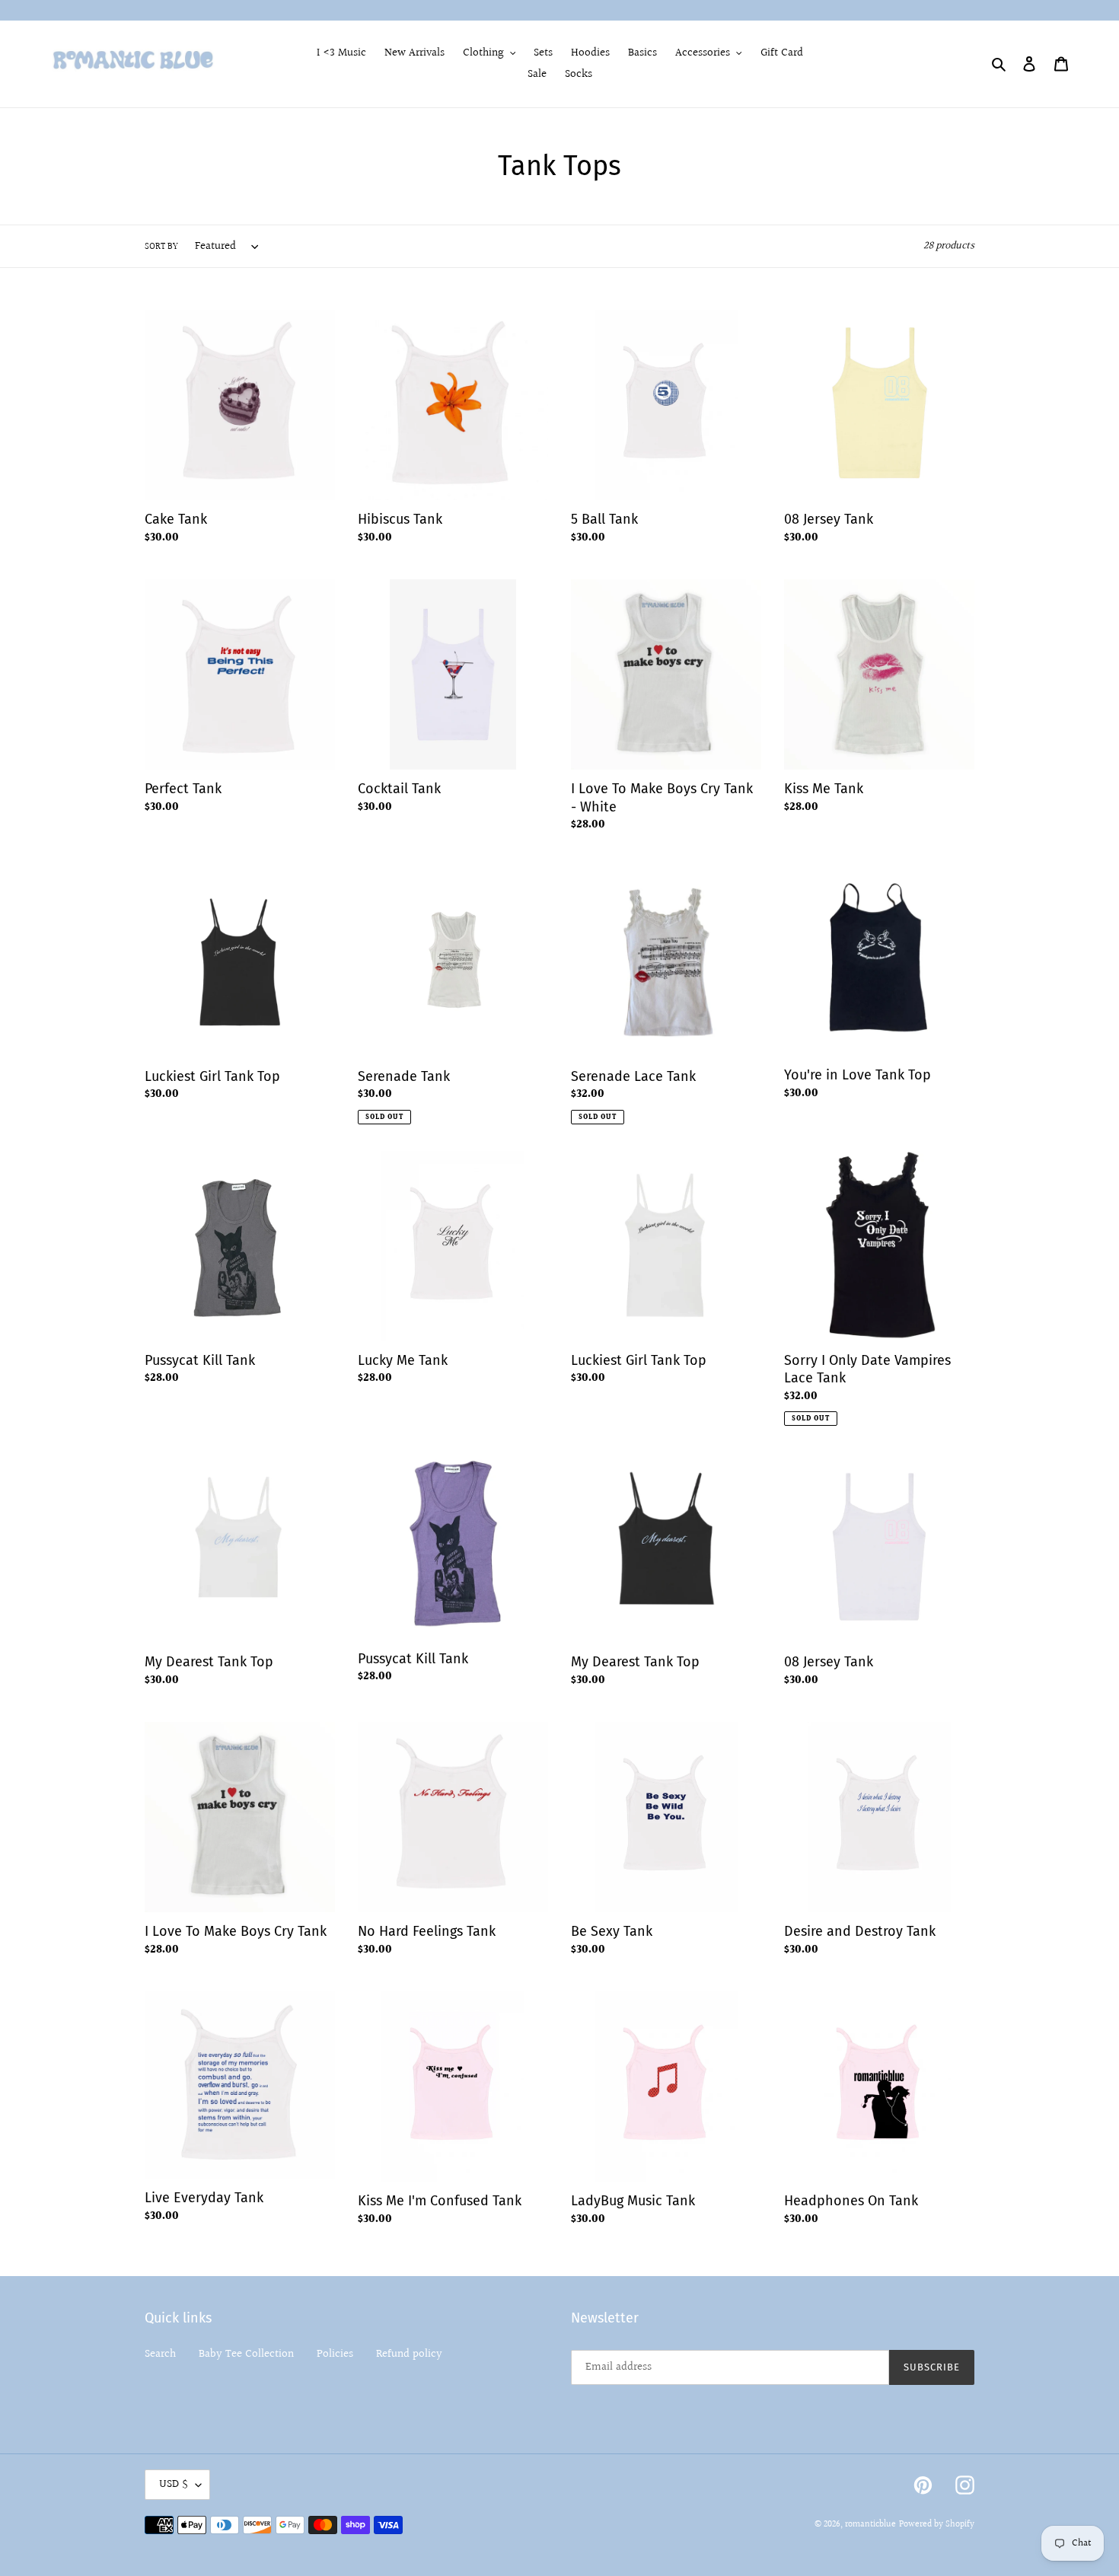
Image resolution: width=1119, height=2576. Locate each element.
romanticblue (870, 2525)
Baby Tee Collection (246, 2354)
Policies (335, 2354)
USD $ (174, 2484)
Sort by (161, 247)
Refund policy (409, 2354)
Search (160, 2354)
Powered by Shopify (937, 2525)
